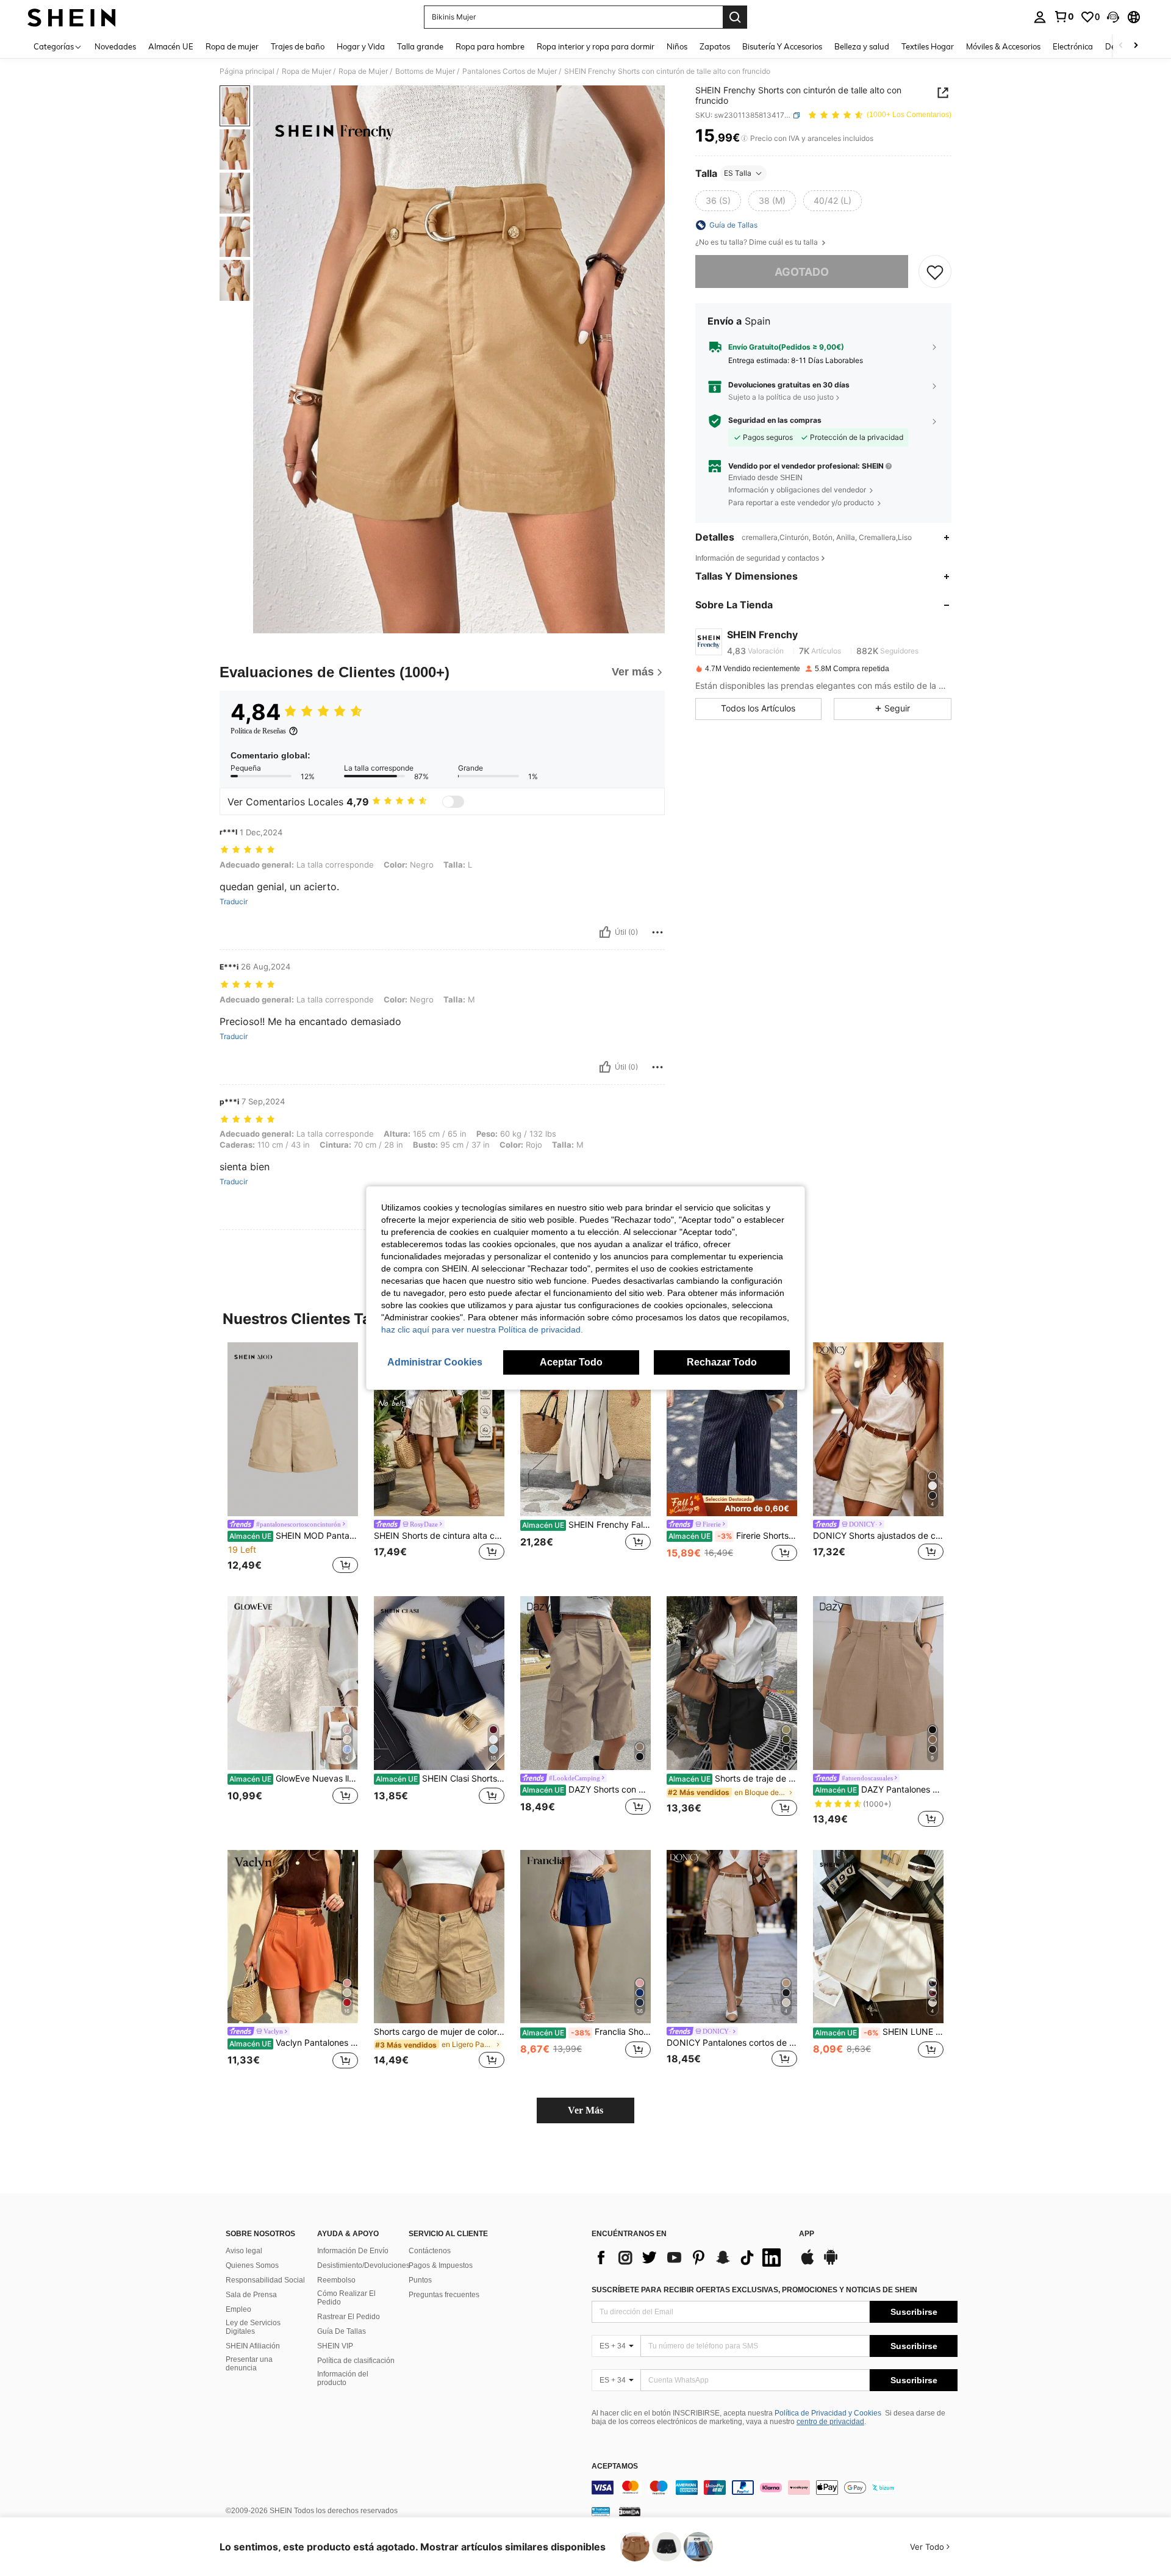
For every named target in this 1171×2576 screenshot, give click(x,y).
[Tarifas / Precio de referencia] (744, 139)
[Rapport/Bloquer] (657, 932)
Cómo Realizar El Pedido (346, 2298)
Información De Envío (353, 2251)
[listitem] (293, 1459)
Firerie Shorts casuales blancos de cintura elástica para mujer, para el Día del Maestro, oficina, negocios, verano (733, 1536)
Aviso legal (244, 2251)
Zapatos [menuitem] (715, 46)
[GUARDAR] (935, 272)
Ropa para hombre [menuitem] (490, 46)
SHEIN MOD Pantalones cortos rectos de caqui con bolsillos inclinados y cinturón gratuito (294, 1536)
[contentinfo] (775, 2488)
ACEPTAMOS (615, 2466)
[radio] (718, 201)
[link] (1064, 16)
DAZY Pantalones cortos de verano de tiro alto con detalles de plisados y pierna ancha (879, 1790)
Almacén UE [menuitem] (171, 46)
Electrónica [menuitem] (1073, 46)
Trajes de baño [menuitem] (298, 46)
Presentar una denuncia (249, 2364)
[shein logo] (72, 17)
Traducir (234, 902)
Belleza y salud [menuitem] (862, 46)
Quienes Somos (252, 2265)
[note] (732, 1505)
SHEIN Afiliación (253, 2346)
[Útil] (605, 932)
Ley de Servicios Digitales (253, 2327)
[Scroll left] (1121, 46)
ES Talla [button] (738, 173)
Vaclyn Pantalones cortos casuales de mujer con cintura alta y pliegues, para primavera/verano (294, 2043)
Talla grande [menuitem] (420, 46)
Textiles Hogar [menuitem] (928, 46)
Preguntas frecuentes (444, 2295)
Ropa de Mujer (306, 71)
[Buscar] (735, 17)
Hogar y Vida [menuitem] (361, 46)
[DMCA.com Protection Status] (630, 2511)
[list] (689, 2258)
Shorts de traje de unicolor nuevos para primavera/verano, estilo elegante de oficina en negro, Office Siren (733, 1779)
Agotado (802, 272)
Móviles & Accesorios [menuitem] (1003, 46)
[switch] (453, 802)
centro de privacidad (830, 2422)
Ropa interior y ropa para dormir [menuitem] (596, 46)
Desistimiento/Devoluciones (363, 2265)
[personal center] (1040, 17)
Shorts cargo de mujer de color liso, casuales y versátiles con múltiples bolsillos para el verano (439, 2032)
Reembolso (336, 2280)
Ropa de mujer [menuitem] (232, 46)
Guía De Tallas (342, 2331)
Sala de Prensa (251, 2295)
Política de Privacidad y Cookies (828, 2413)
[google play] (831, 2263)
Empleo (238, 2309)
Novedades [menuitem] (115, 46)
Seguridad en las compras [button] (775, 421)
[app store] (808, 2263)
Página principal (247, 71)
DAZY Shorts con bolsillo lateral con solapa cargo (586, 1790)
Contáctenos (430, 2251)
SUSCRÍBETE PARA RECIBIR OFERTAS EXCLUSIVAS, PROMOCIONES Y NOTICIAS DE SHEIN (754, 2290)
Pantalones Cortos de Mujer (510, 71)
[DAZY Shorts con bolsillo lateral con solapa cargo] (585, 1683)
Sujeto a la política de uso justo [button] (781, 397)
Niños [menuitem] (677, 46)
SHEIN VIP (335, 2346)
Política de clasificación (356, 2361)
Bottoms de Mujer (425, 71)
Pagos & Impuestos (441, 2265)
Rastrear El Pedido (349, 2317)
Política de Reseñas (258, 731)
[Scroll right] (1136, 46)
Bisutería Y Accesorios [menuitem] (782, 46)
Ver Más (585, 2110)
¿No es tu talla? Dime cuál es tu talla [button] (757, 242)
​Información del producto (343, 2378)
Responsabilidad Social (265, 2280)
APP (807, 2234)
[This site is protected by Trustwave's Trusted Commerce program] (601, 2511)
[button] (1113, 17)
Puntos (420, 2280)
